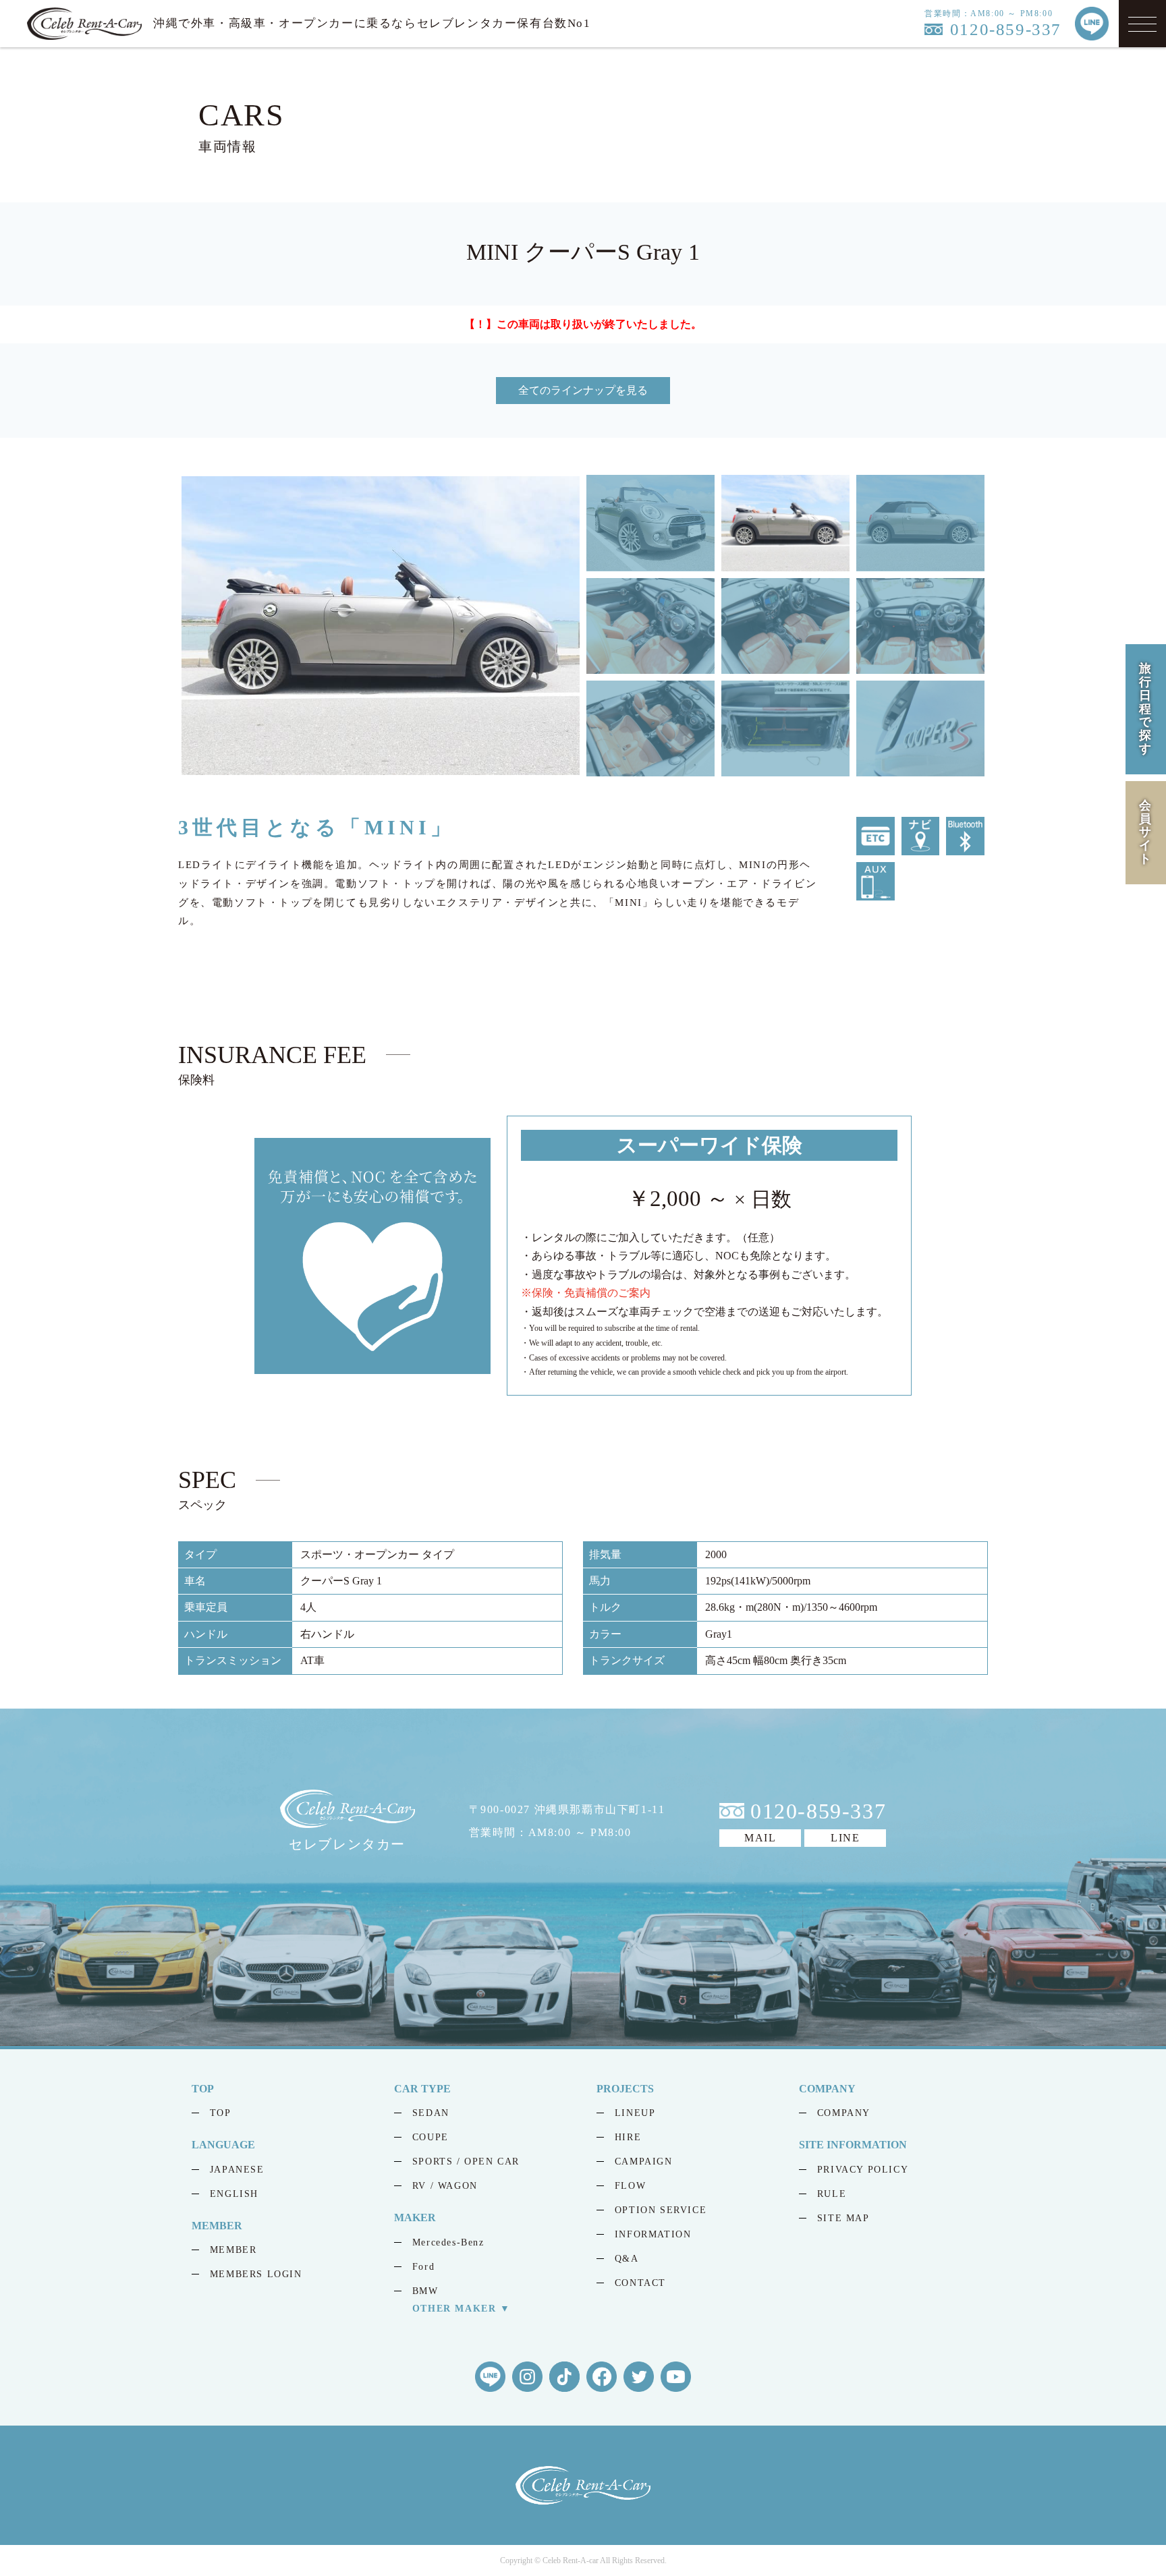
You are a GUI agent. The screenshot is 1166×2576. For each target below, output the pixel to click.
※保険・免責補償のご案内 (586, 1293)
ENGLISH (234, 2194)
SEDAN (431, 2113)
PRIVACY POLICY (863, 2170)
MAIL (760, 1838)
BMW (425, 2291)
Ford (423, 2267)
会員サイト (1146, 831)
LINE (845, 1838)
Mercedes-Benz (448, 2242)
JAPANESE (237, 2170)
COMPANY (844, 2113)
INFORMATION (653, 2234)
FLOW (630, 2186)
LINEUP (635, 2113)
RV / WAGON (445, 2186)
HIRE (628, 2137)
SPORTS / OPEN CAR (466, 2162)
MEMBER (233, 2250)
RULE (832, 2194)
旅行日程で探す (1146, 709)
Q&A (627, 2259)
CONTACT (640, 2283)
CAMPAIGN (644, 2162)
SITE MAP (843, 2218)
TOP (221, 2113)
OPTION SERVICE (661, 2210)
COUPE (431, 2137)
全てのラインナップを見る (583, 390)
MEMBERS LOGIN (256, 2274)
